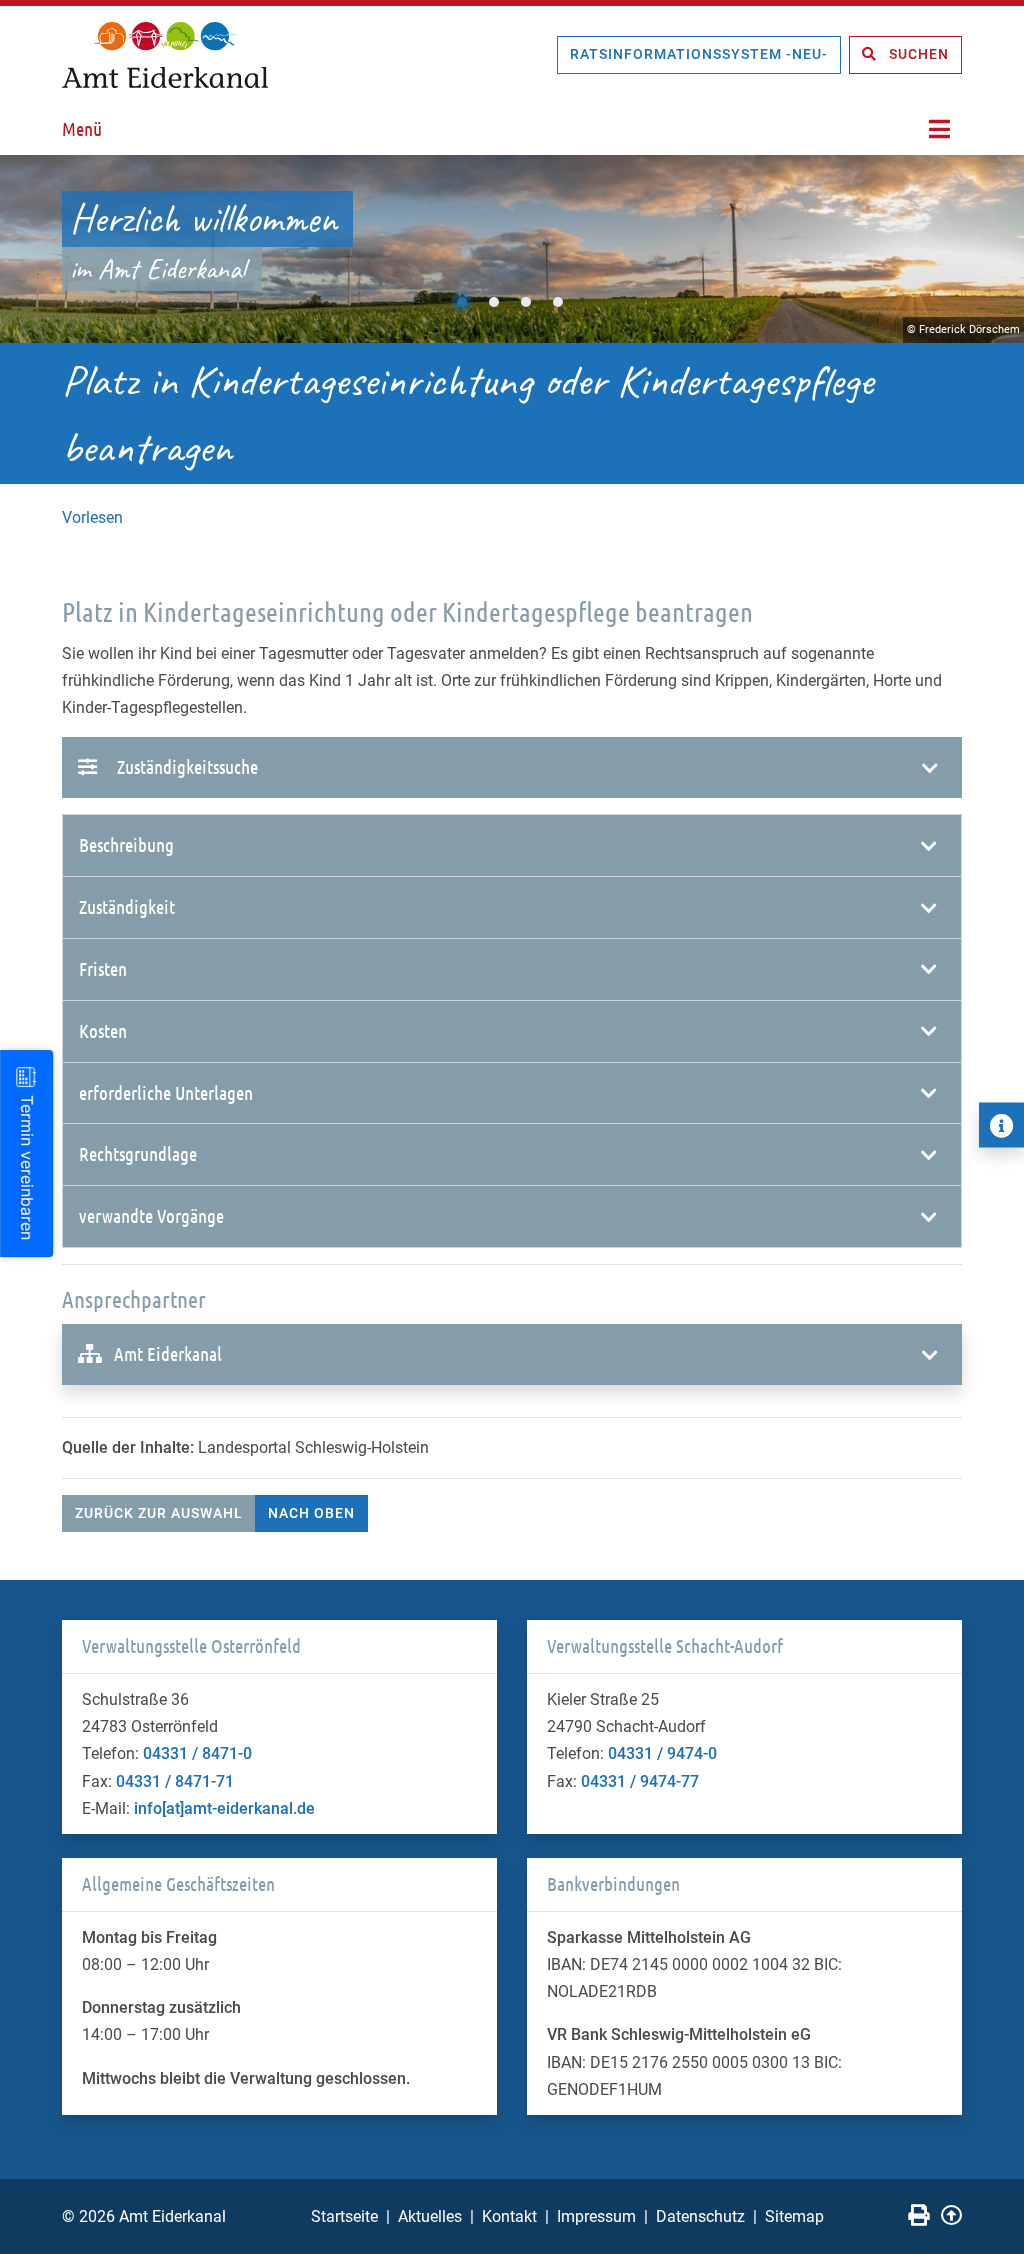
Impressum (596, 2216)
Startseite (344, 2216)
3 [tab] (526, 302)
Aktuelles (430, 2216)
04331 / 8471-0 (197, 1753)
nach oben (311, 1513)
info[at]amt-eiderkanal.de (224, 1808)
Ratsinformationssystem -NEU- (699, 54)
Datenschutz (700, 2216)
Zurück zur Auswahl (159, 1513)
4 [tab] (558, 302)
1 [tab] (462, 302)
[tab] (512, 846)
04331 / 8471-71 (175, 1781)
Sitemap (794, 2216)
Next (989, 249)
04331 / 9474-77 (640, 1781)
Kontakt (509, 2216)
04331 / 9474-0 (662, 1753)
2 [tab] (494, 302)
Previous (35, 249)
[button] (512, 845)
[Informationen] (1001, 1125)
